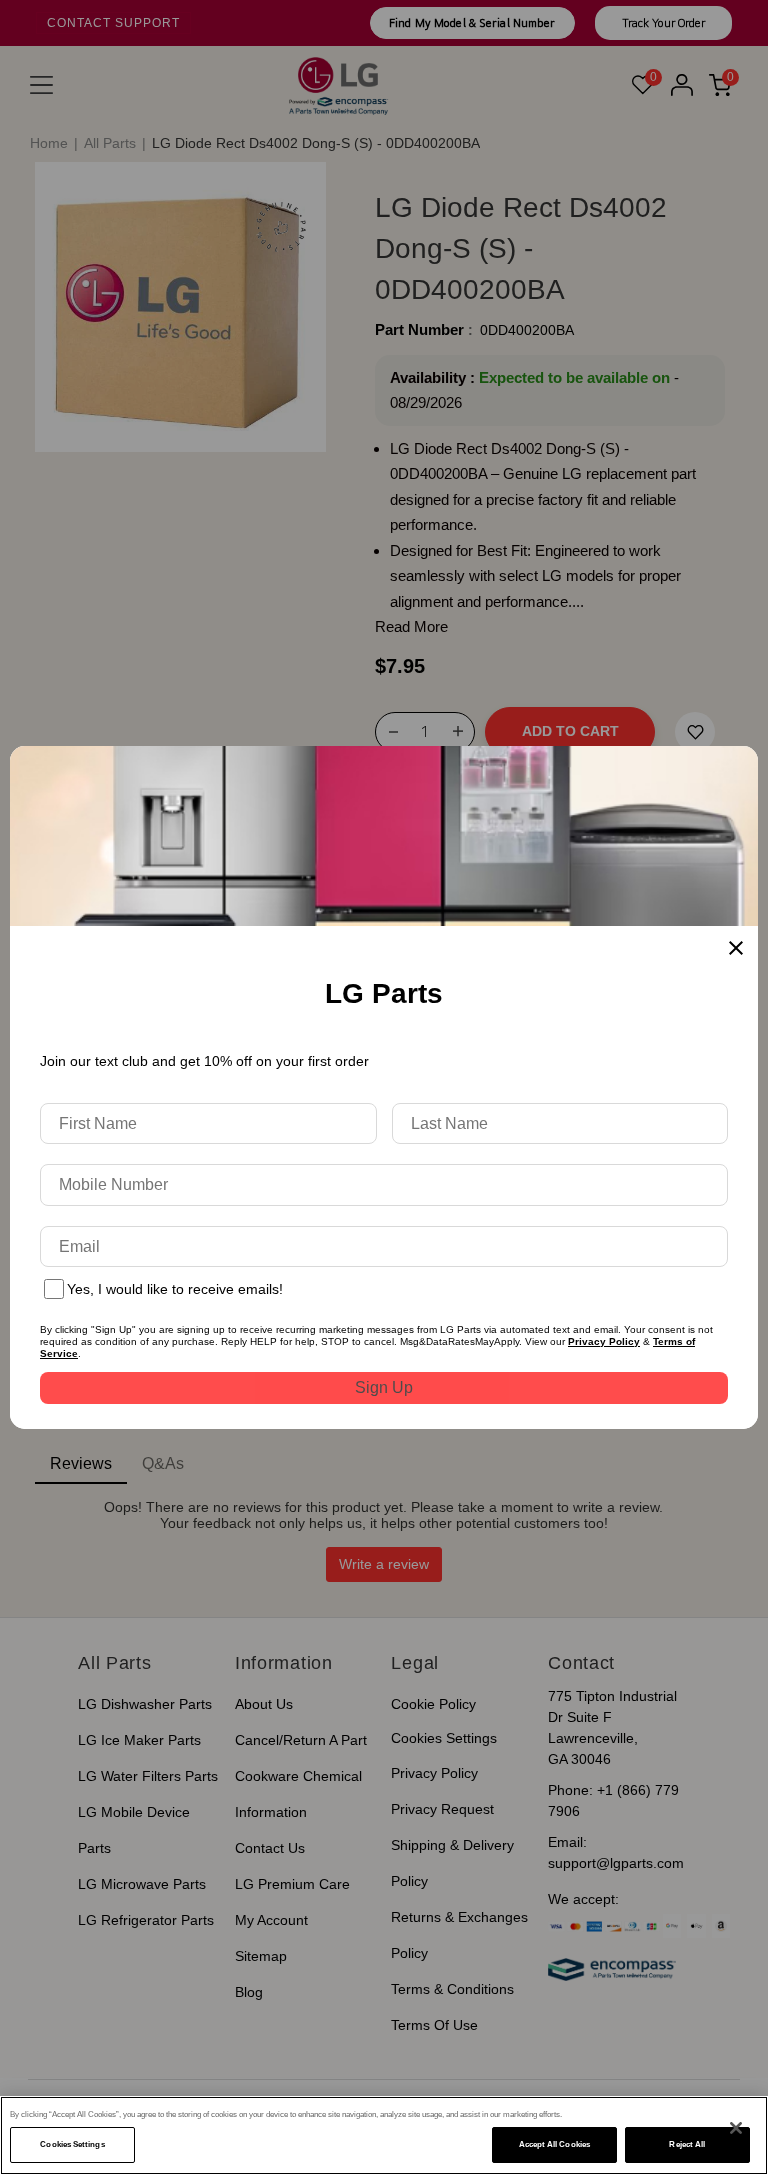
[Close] (736, 2128)
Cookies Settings (72, 2144)
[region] (384, 2135)
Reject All (687, 2144)
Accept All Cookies (554, 2144)
